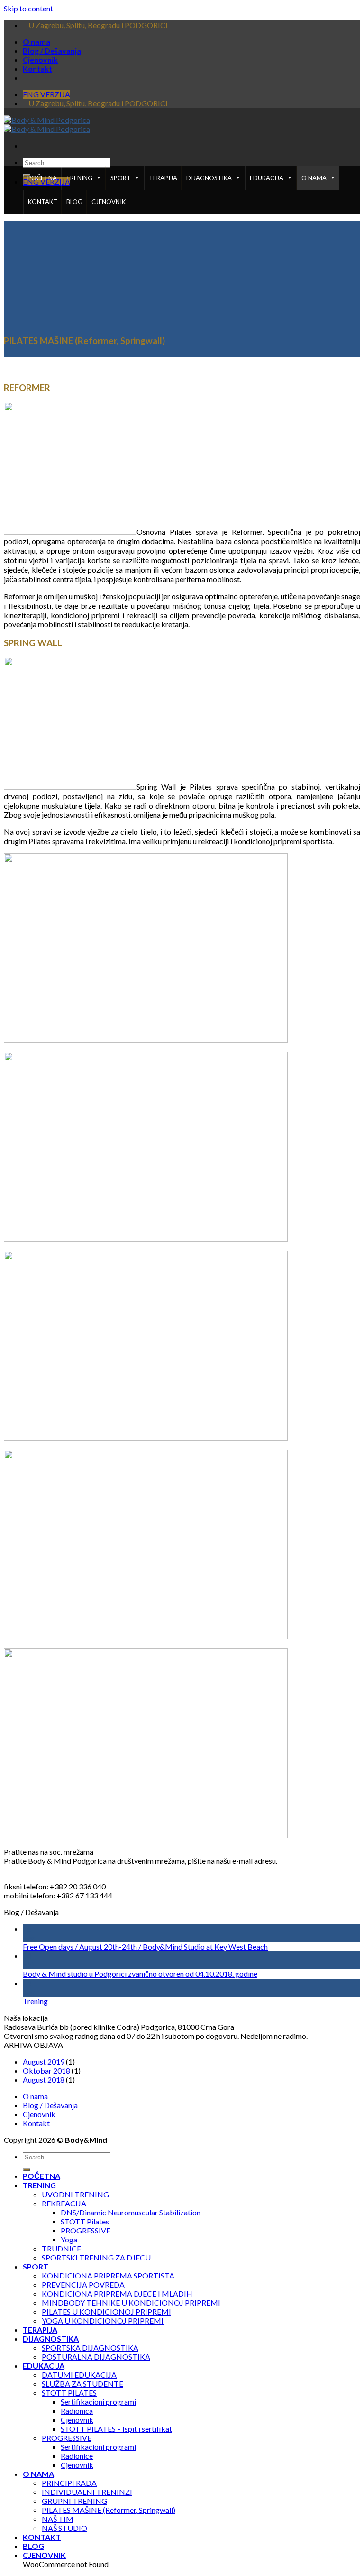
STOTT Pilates (85, 2221)
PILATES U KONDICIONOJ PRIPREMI (106, 2311)
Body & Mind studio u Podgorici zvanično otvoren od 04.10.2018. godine (140, 1974)
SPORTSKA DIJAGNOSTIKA (90, 2348)
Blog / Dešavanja (52, 51)
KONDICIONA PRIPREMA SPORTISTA (108, 2275)
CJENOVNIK (109, 202)
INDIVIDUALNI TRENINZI (87, 2492)
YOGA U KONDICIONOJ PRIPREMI (103, 2320)
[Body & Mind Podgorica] (47, 124)
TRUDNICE (61, 2248)
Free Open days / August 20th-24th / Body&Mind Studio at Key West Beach (145, 1947)
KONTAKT (43, 202)
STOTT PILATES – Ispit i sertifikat (116, 2429)
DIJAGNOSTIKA (209, 178)
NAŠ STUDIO (64, 2528)
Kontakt (37, 69)
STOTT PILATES (69, 2393)
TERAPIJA (163, 178)
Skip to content (28, 8)
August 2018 (44, 2079)
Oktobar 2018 (46, 2070)
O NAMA (314, 178)
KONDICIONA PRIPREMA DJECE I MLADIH (117, 2293)
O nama (36, 42)
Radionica (77, 2411)
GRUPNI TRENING (74, 2501)
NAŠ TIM (58, 2519)
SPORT (121, 178)
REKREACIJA (64, 2203)
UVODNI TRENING (75, 2194)
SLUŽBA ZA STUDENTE (82, 2384)
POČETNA (42, 178)
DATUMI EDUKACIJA (79, 2375)
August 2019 (44, 2061)
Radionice (77, 2456)
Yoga (69, 2239)
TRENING (79, 178)
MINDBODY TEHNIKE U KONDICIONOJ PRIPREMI (131, 2302)
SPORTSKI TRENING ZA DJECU (96, 2257)
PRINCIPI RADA (69, 2483)
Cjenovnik (40, 60)
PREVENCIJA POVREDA (83, 2284)
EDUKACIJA (267, 178)
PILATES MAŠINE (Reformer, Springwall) (109, 2510)
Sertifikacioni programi (98, 2402)
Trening (35, 2001)
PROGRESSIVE (86, 2230)
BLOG (74, 202)
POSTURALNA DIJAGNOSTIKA (96, 2357)
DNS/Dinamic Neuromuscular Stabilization (131, 2212)
